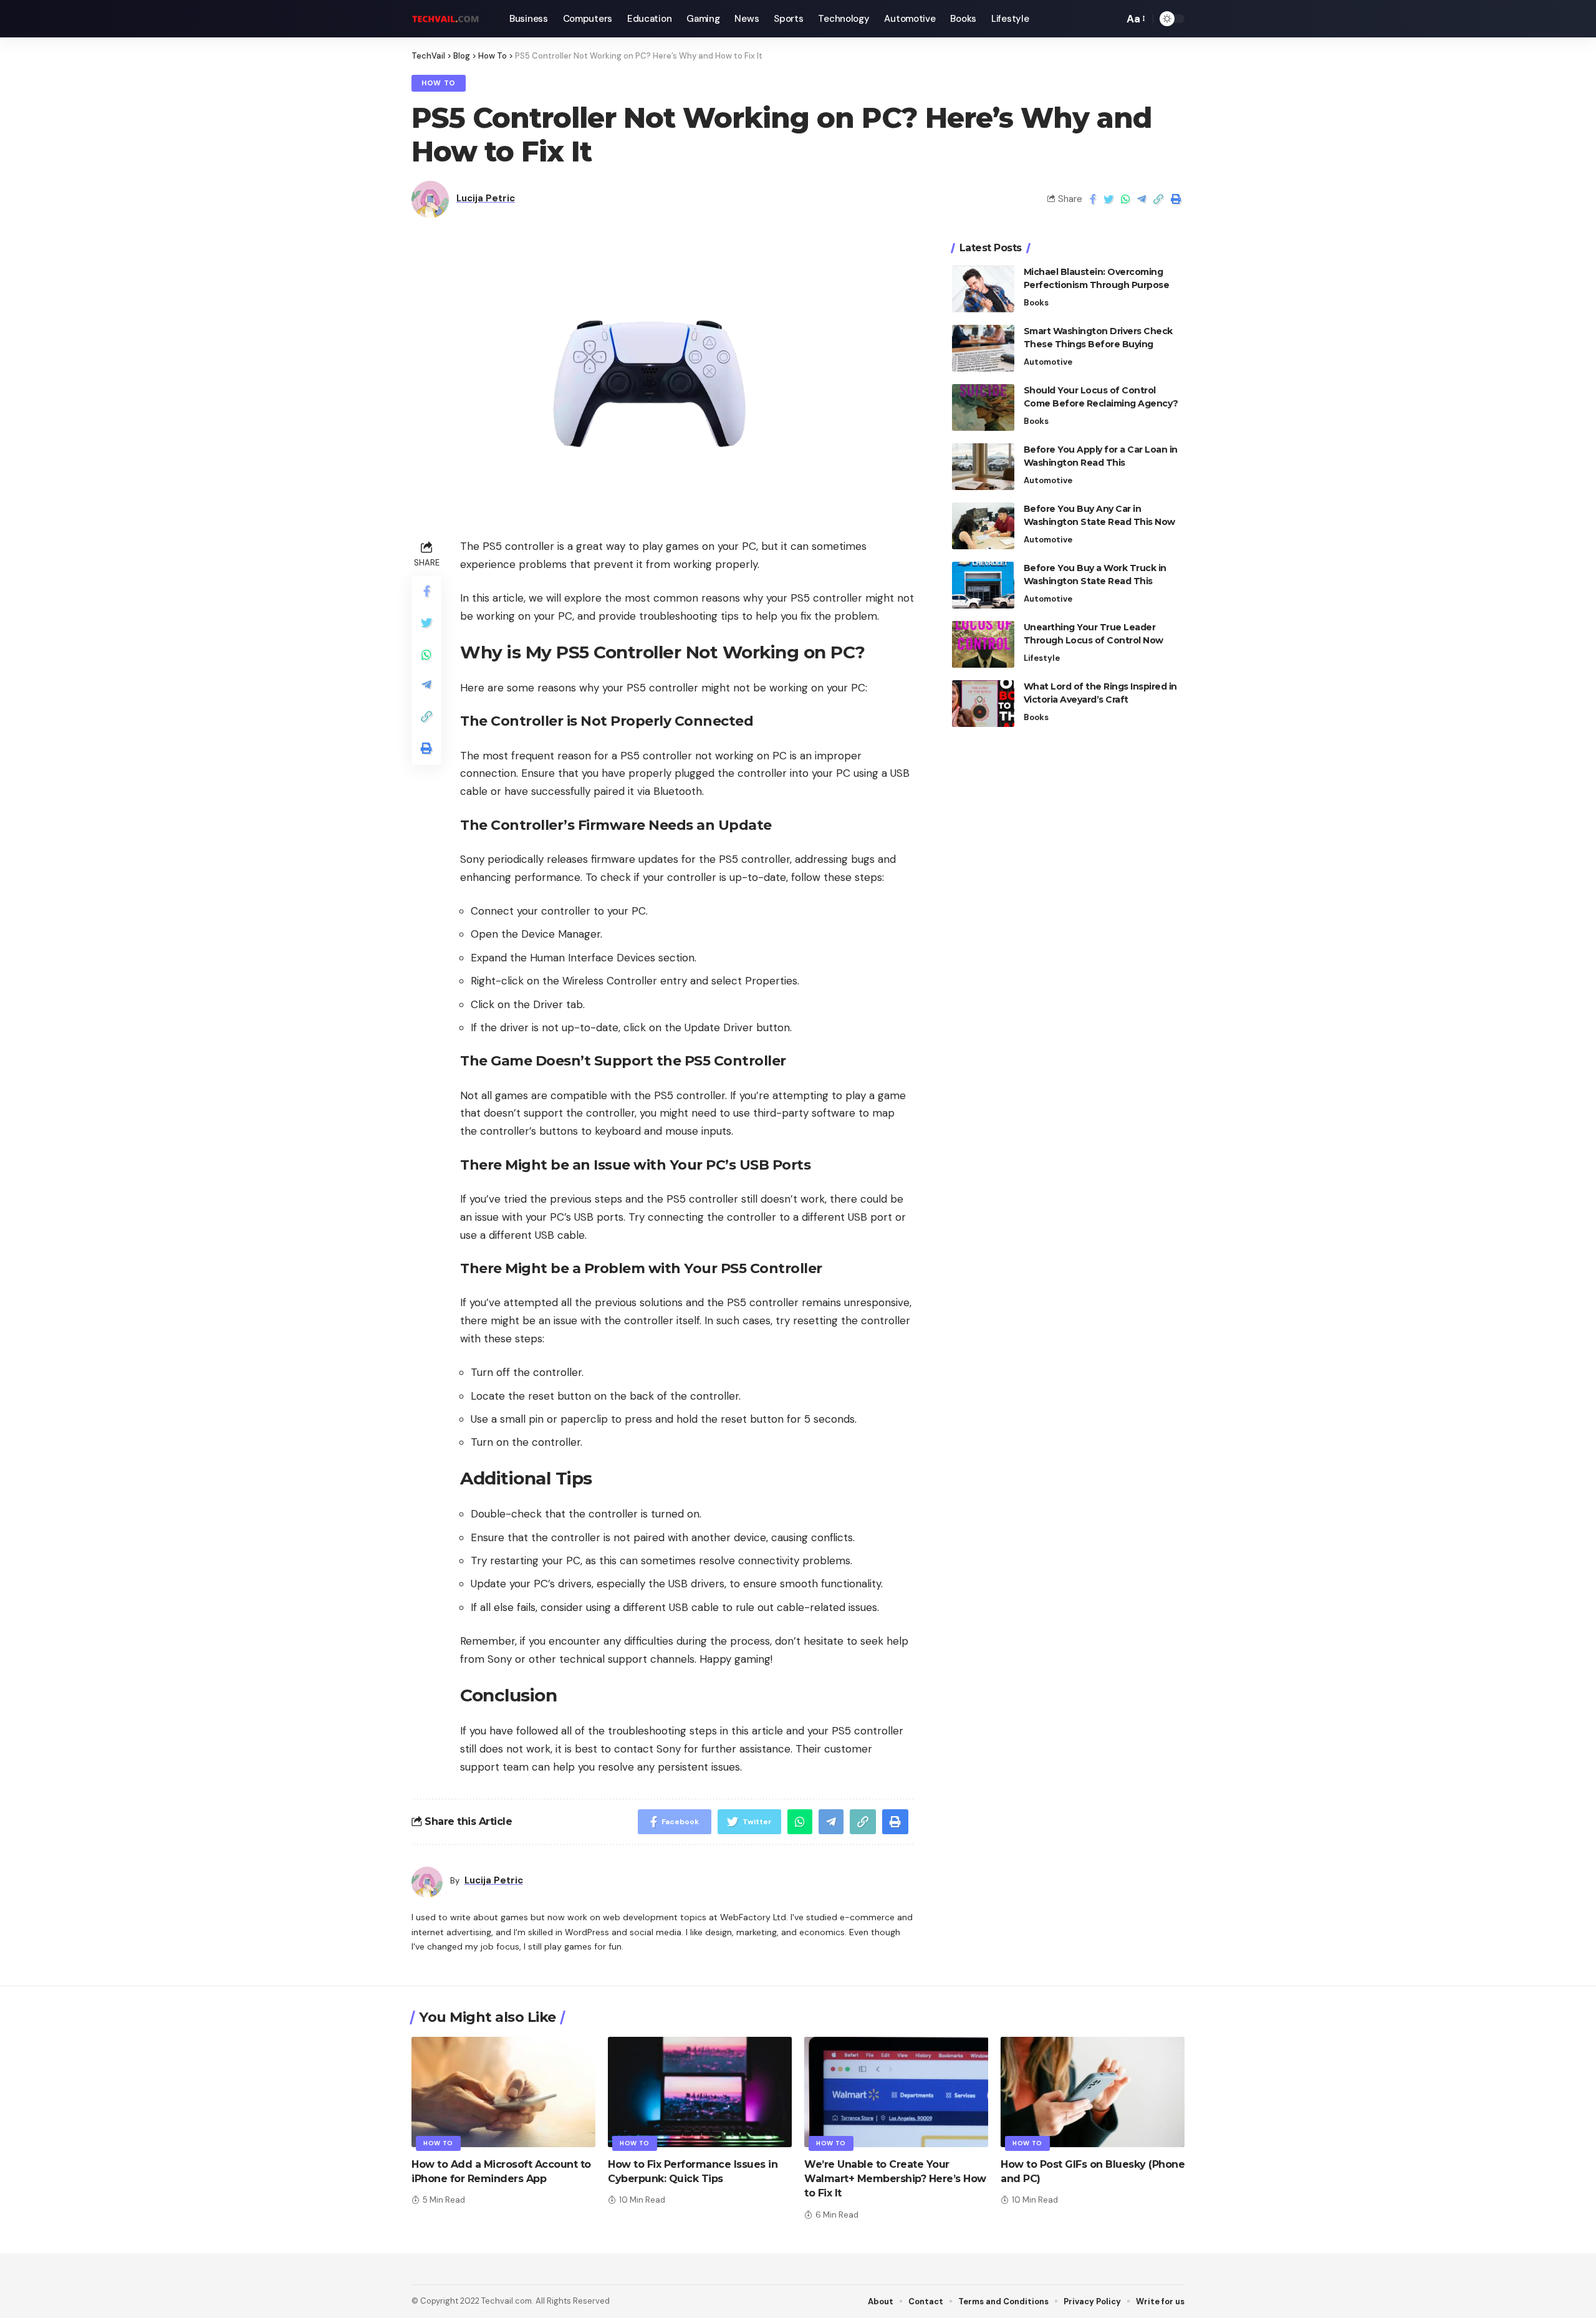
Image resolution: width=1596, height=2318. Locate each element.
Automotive (1048, 362)
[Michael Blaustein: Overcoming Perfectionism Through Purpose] (983, 289)
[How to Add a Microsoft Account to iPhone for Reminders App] (503, 2092)
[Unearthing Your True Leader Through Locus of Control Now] (983, 644)
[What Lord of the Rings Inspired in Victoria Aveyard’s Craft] (983, 704)
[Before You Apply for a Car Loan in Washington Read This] (983, 467)
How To (439, 83)
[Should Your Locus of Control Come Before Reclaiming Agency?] (983, 407)
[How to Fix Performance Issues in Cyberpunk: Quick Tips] (700, 2092)
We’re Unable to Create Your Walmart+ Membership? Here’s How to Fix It (895, 2179)
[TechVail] (450, 19)
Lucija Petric (486, 198)
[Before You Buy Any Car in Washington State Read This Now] (983, 526)
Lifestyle (1042, 658)
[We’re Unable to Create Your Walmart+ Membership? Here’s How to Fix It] (896, 2092)
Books (1036, 303)
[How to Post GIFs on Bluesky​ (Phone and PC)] (1093, 2092)
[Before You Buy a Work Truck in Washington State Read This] (983, 585)
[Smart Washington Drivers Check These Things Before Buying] (983, 348)
